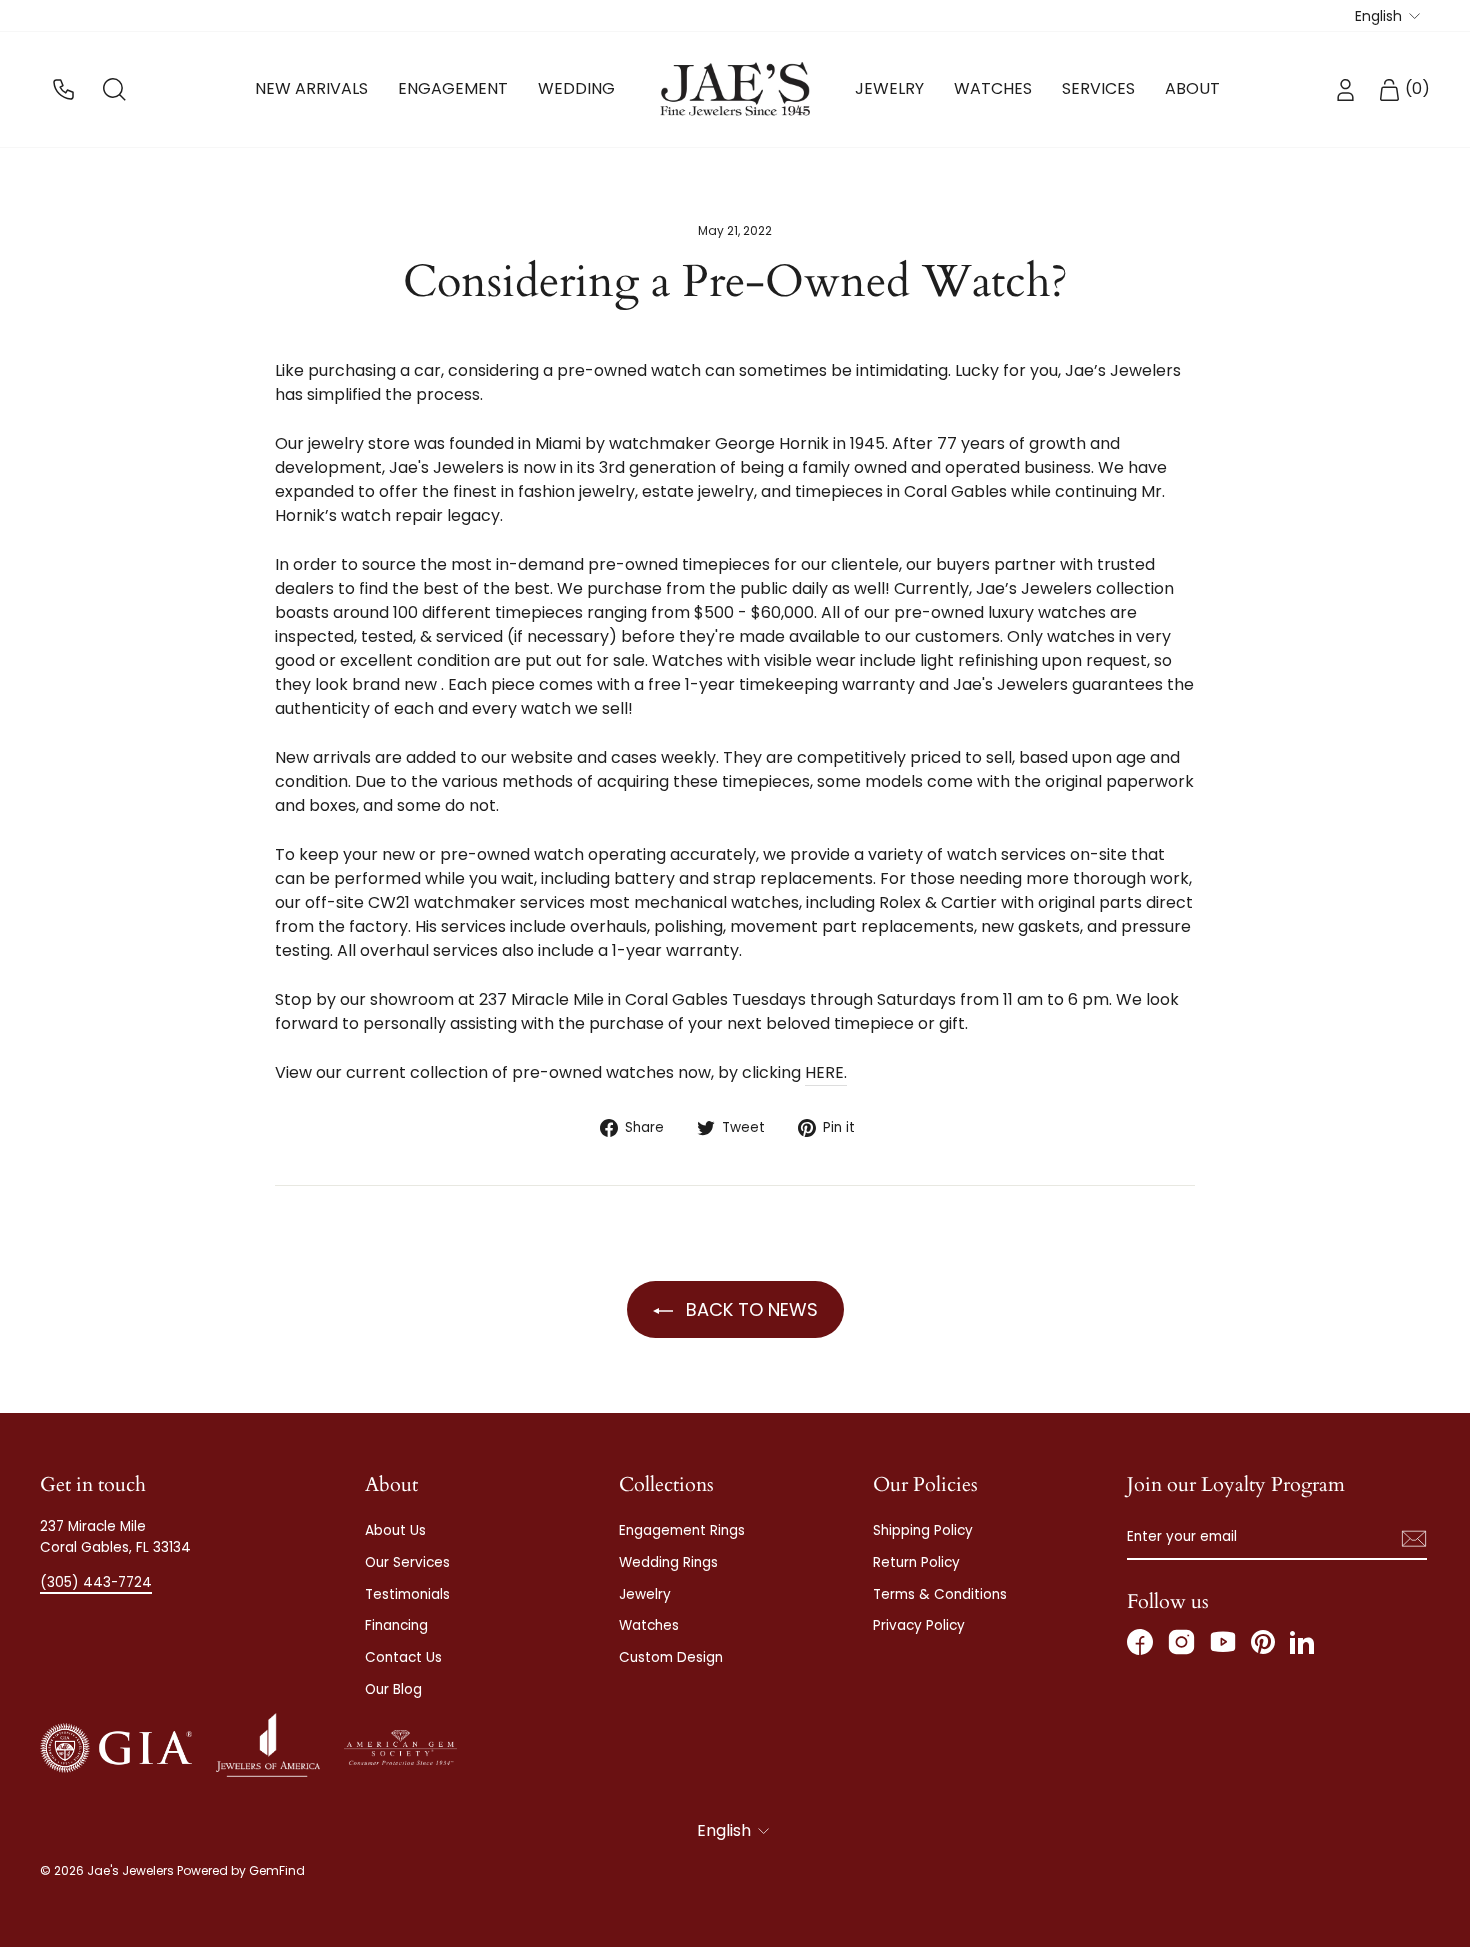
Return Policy (916, 1562)
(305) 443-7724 (96, 1582)
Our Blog (393, 1689)
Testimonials (407, 1594)
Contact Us (403, 1657)
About (1192, 88)
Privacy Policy (919, 1625)
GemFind (277, 1870)
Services (1098, 88)
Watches (993, 88)
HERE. (826, 1072)
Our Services (407, 1562)
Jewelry (889, 88)
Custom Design (671, 1657)
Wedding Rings (668, 1562)
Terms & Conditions (940, 1594)
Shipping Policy (923, 1530)
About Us (395, 1530)
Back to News (749, 1309)
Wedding (576, 88)
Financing (396, 1625)
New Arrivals (311, 88)
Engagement (453, 88)
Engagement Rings (682, 1530)
